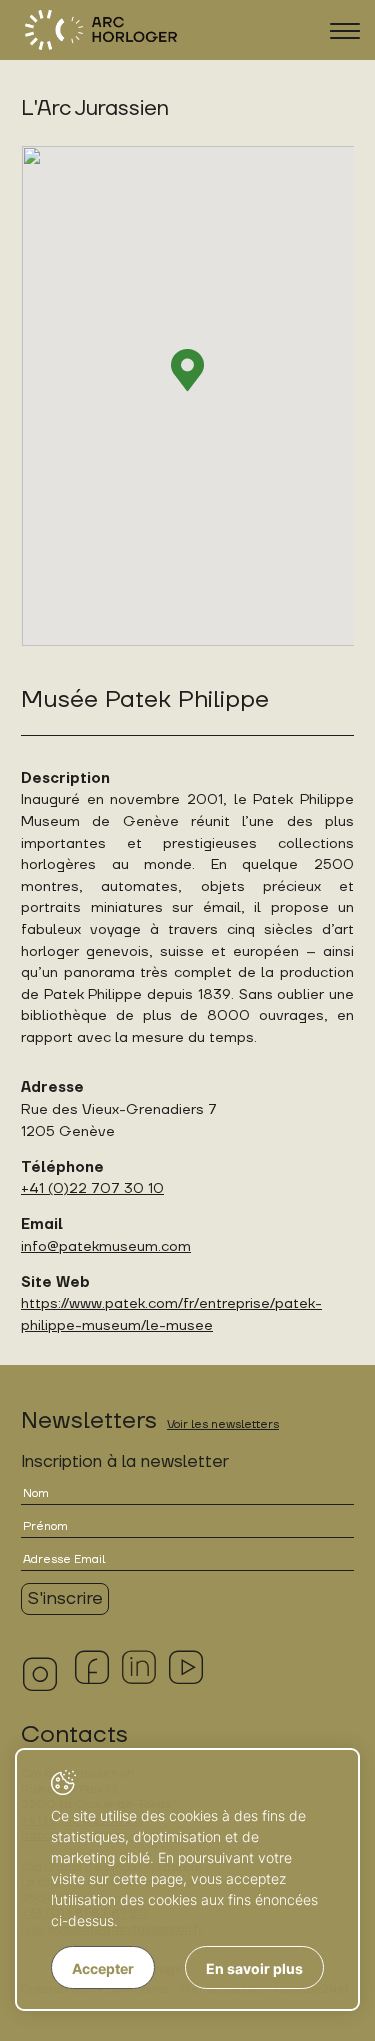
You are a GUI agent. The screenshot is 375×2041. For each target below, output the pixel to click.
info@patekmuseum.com (106, 1246)
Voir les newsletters (223, 1424)
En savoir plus (254, 1968)
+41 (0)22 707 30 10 (92, 1188)
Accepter (103, 1968)
